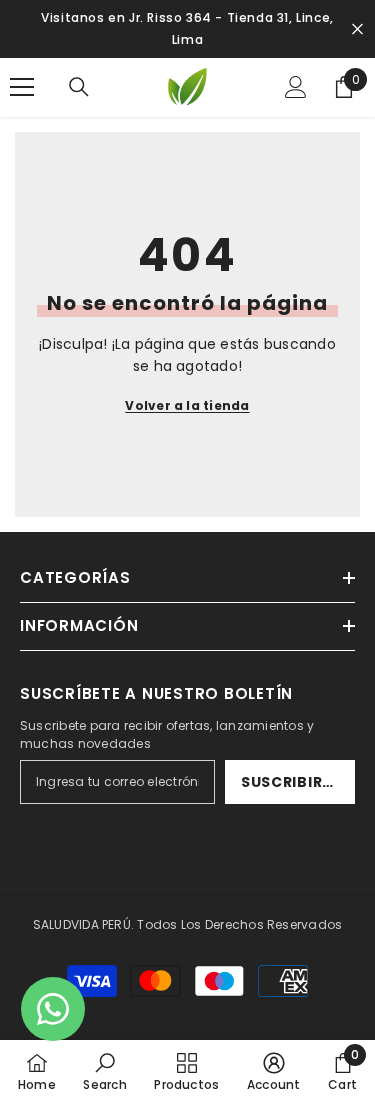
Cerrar (357, 29)
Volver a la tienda (187, 405)
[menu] (22, 87)
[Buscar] (79, 87)
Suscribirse (291, 782)
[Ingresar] (296, 87)
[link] (104, 1071)
